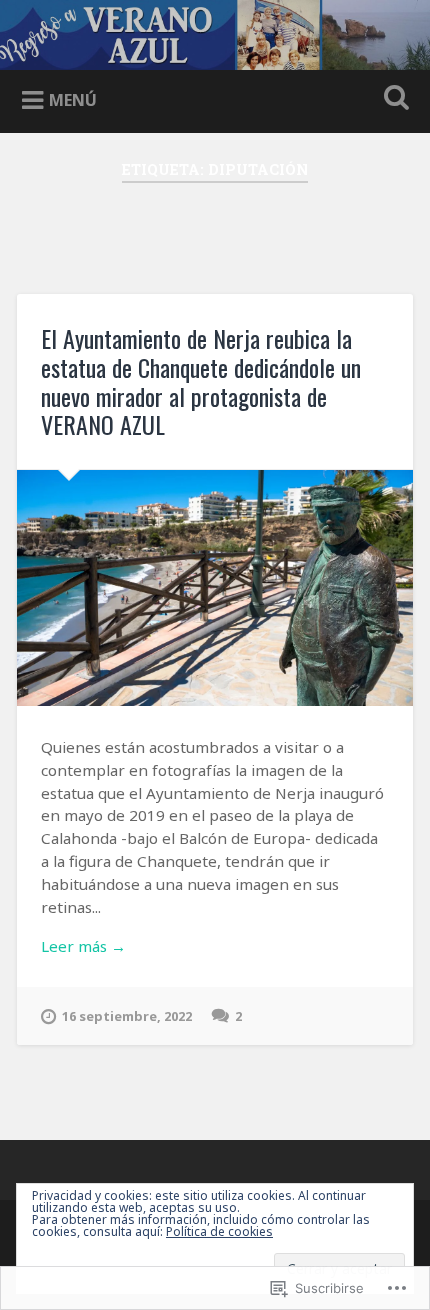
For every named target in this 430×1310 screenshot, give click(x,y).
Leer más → (83, 946)
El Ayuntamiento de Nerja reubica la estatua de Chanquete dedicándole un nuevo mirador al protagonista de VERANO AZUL (201, 381)
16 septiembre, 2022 (127, 1016)
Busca (393, 99)
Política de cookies (219, 1231)
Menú (73, 100)
